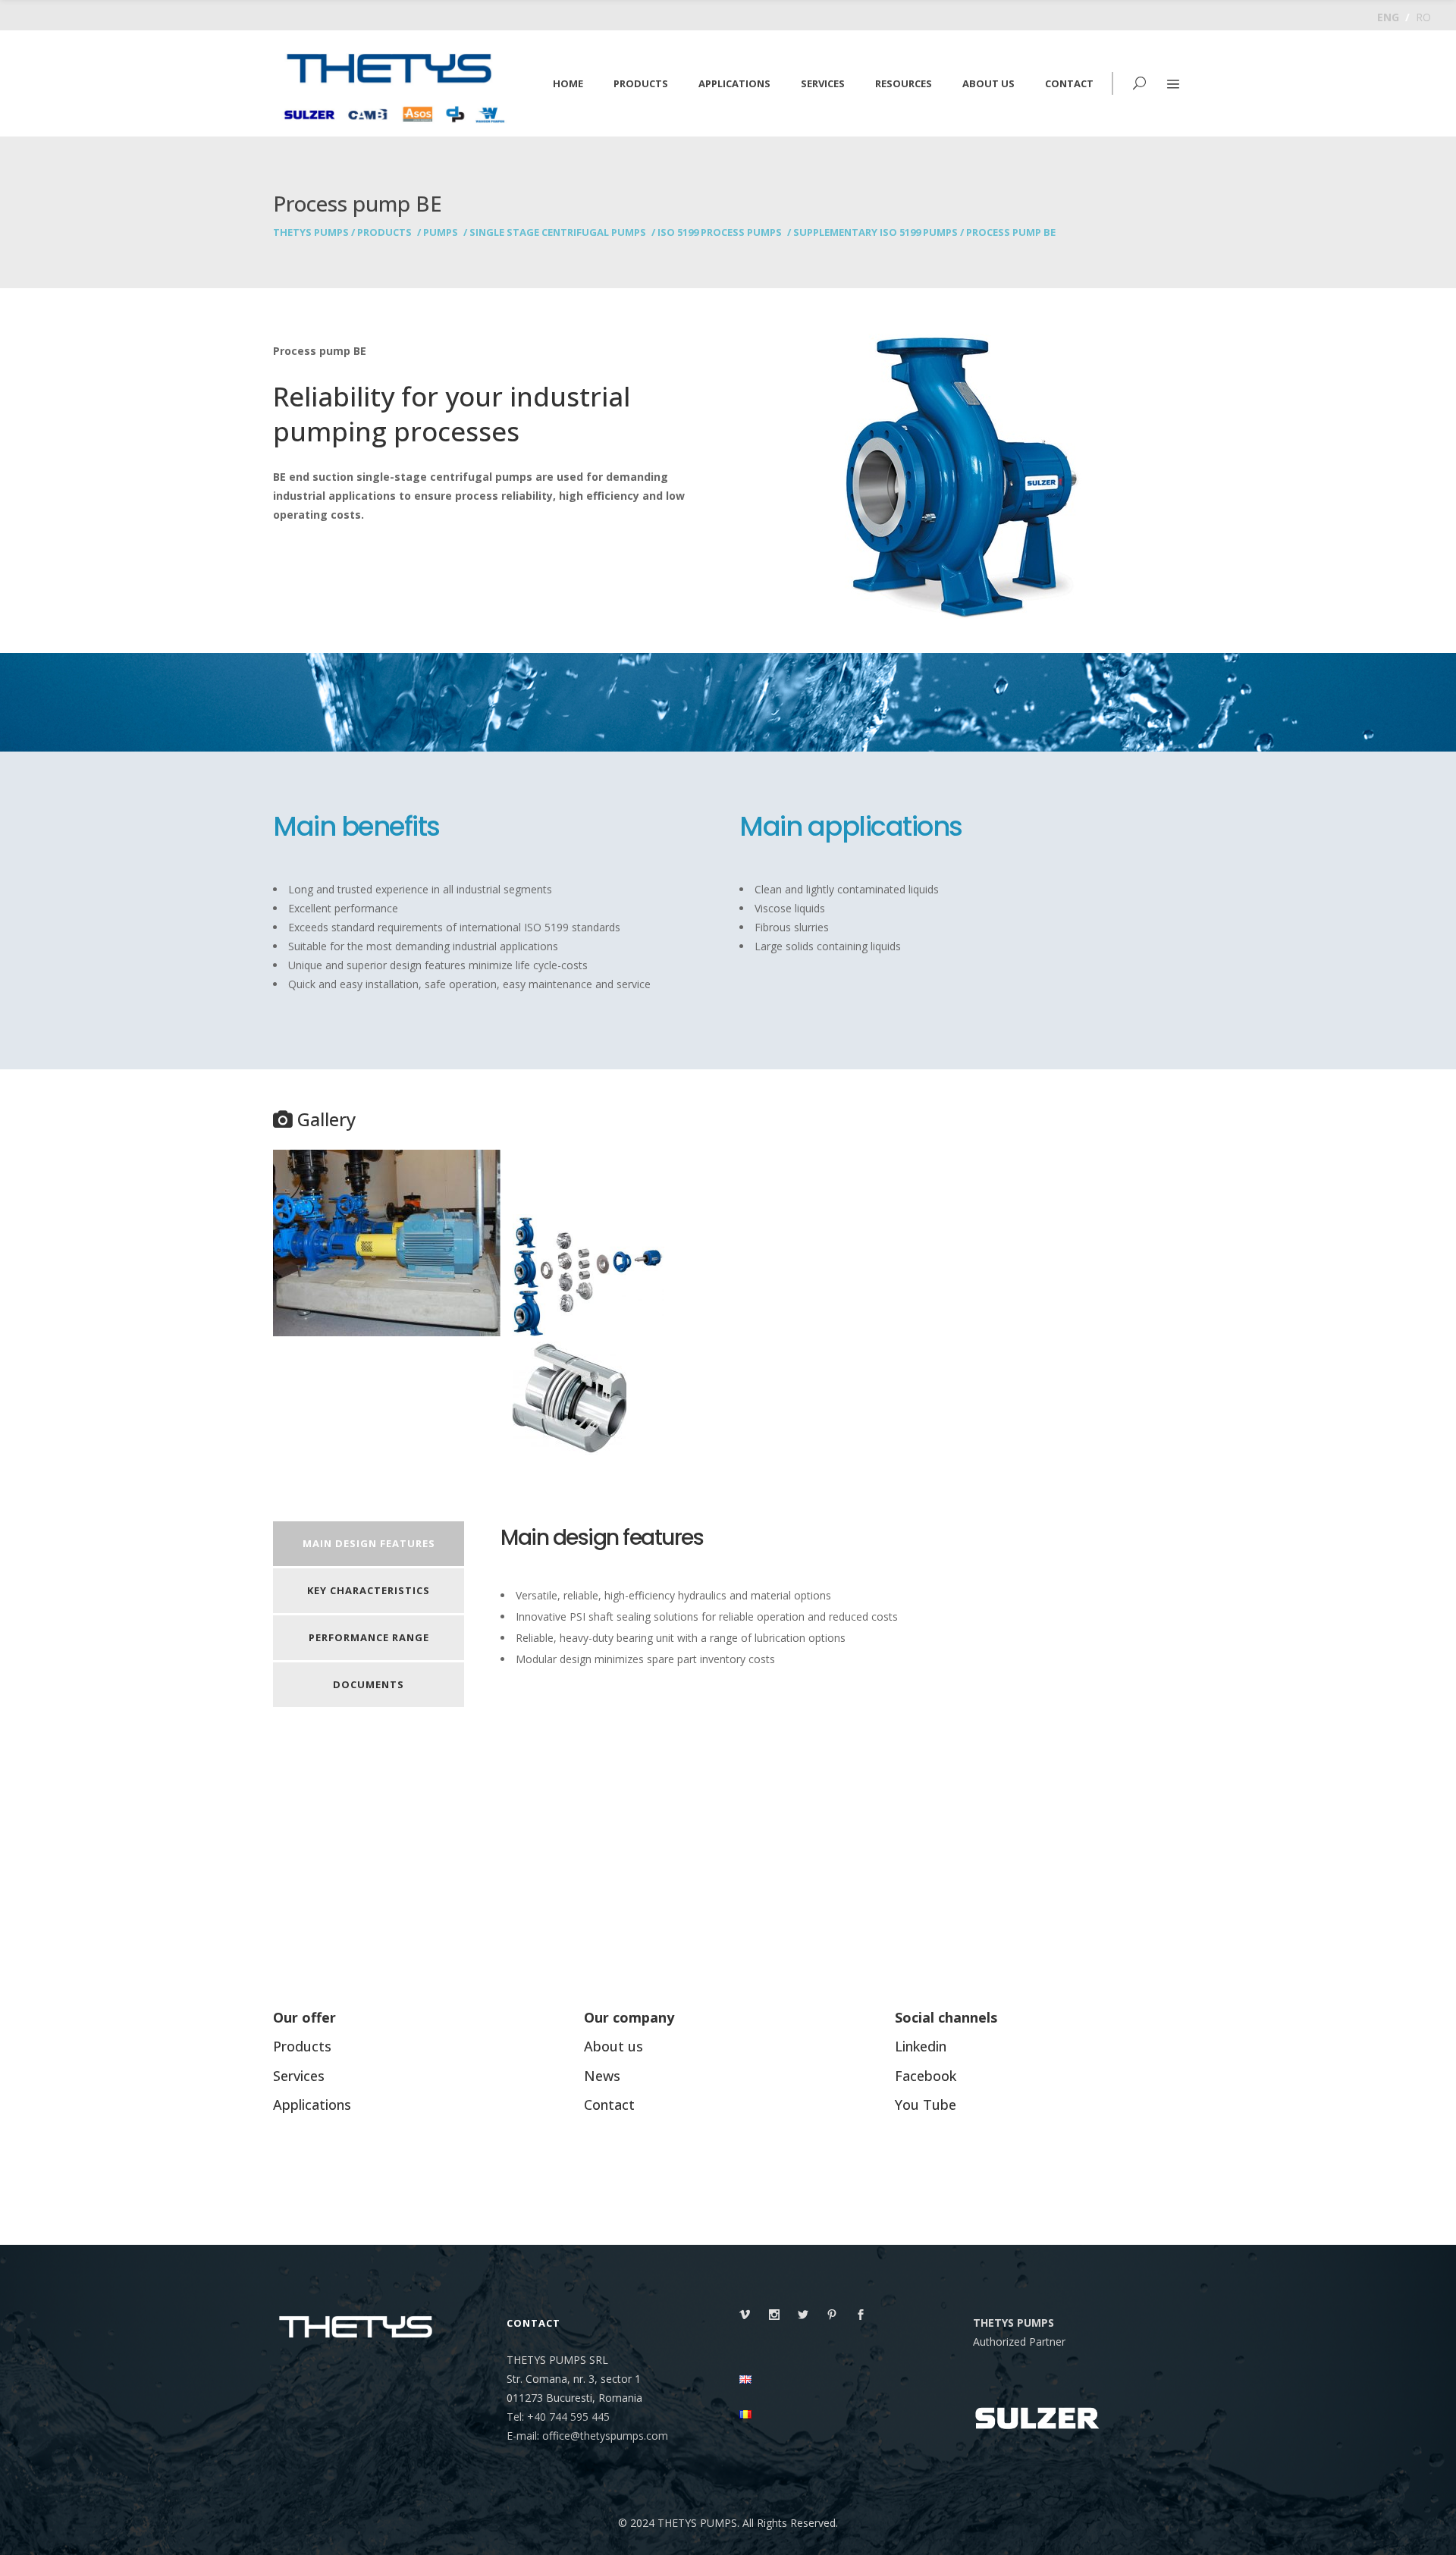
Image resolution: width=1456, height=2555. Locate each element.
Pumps (441, 232)
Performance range (369, 1637)
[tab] (369, 1545)
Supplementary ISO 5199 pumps (875, 232)
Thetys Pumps (311, 232)
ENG (1388, 17)
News (602, 2076)
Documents (369, 1684)
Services (299, 2076)
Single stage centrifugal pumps (558, 232)
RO (1423, 17)
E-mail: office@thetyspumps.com (587, 2436)
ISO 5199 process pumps (720, 232)
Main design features (369, 1543)
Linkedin (921, 2046)
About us (613, 2046)
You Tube (926, 2105)
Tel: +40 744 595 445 (558, 2417)
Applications (312, 2105)
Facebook (926, 2076)
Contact (609, 2105)
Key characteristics (369, 1590)
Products (384, 232)
